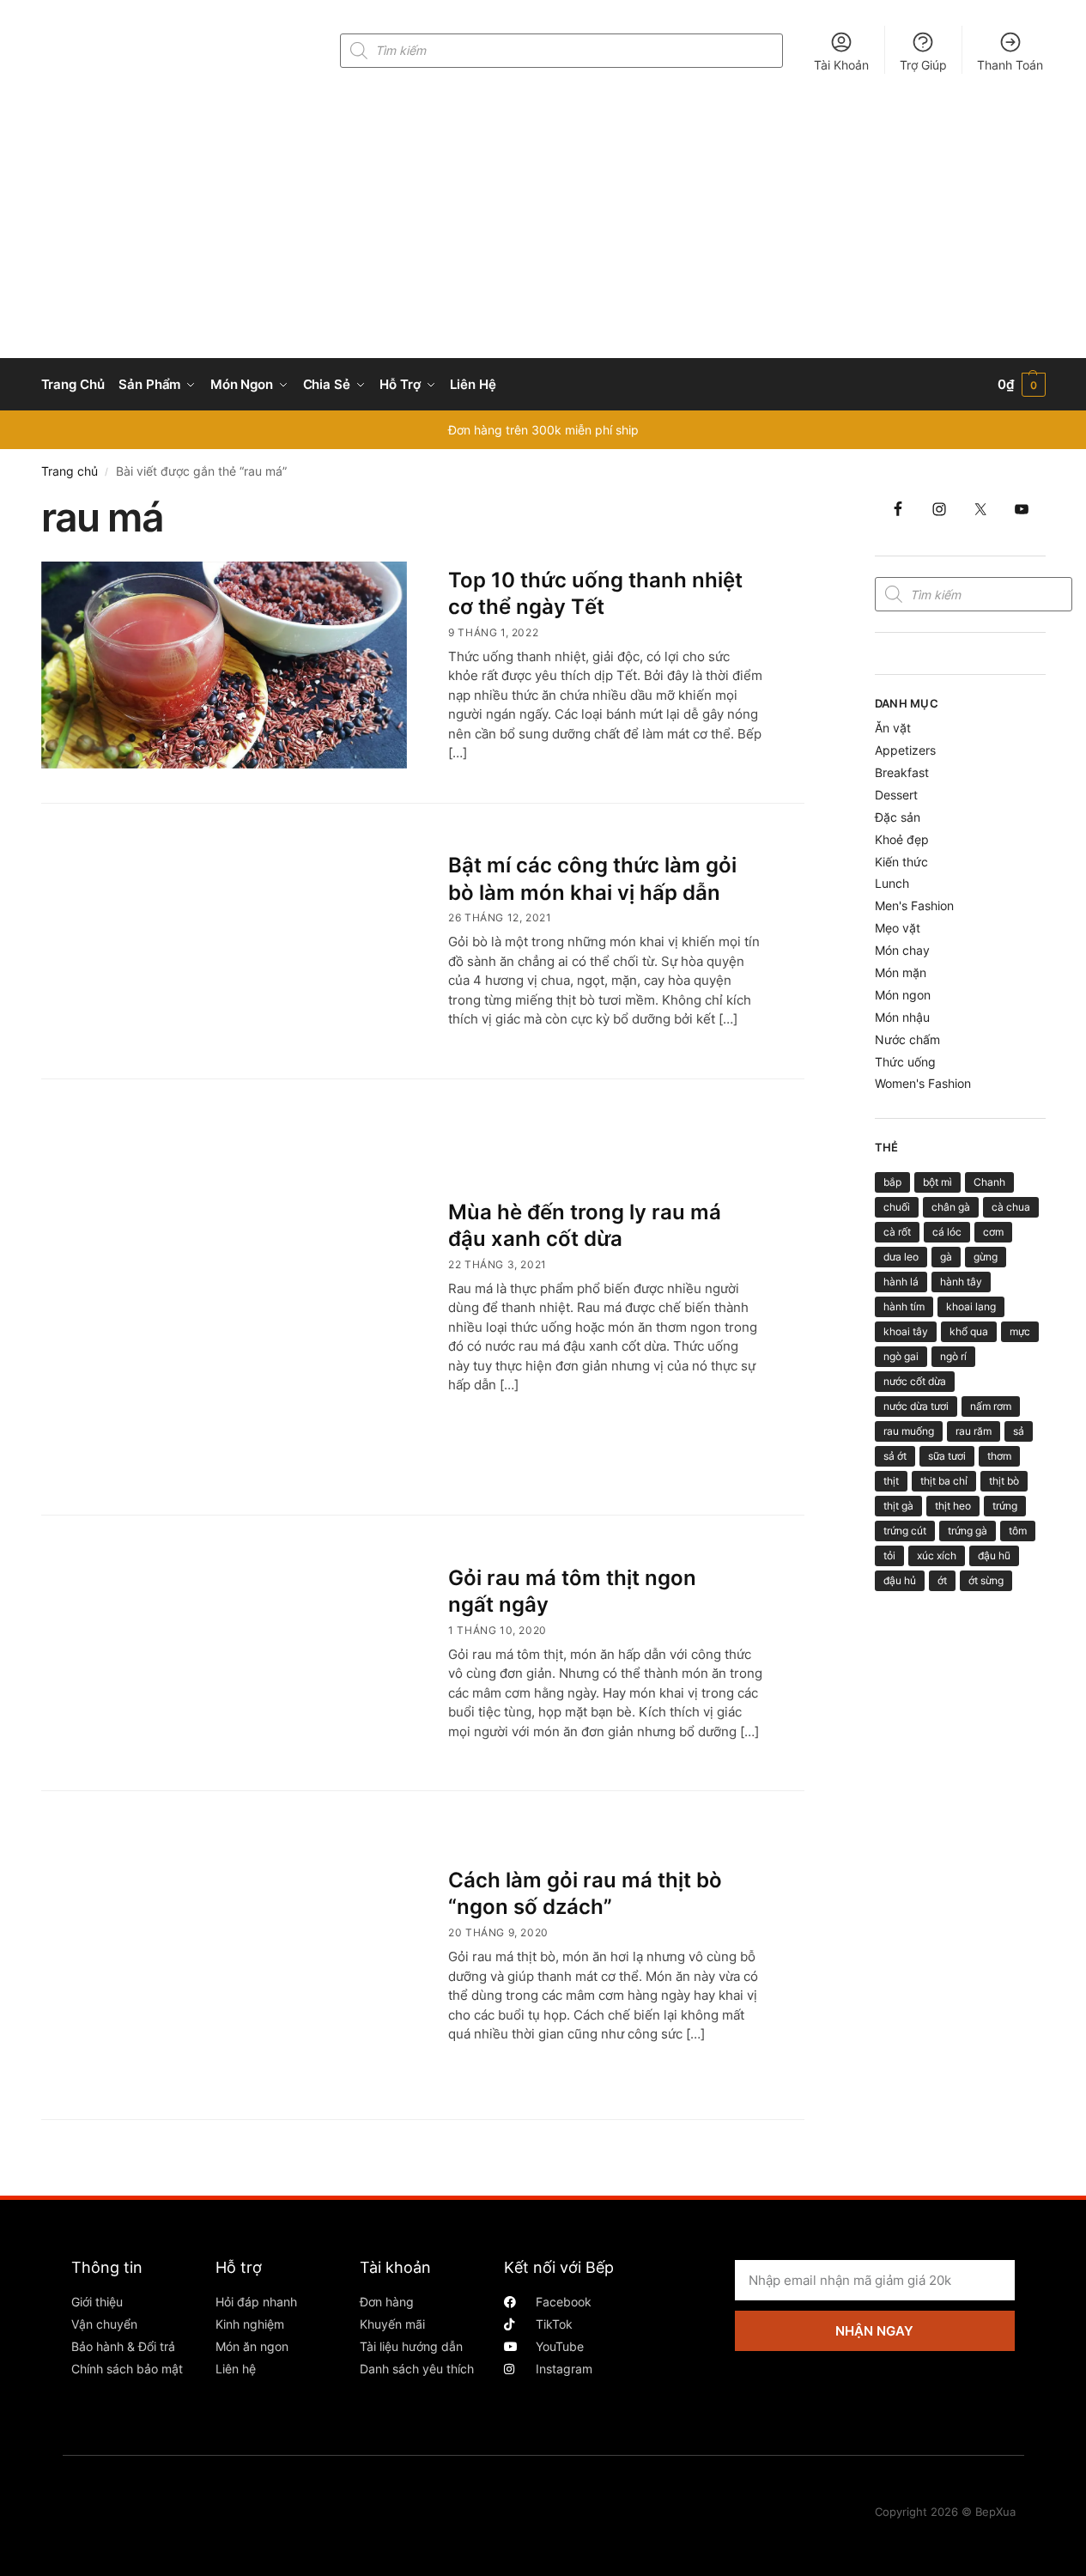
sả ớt (895, 1456)
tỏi (889, 1555)
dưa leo (901, 1257)
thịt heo (953, 1506)
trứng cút (905, 1531)
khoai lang (971, 1306)
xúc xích (937, 1555)
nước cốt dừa (915, 1381)
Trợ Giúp (923, 65)
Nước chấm (907, 1039)
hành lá (901, 1282)
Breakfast (902, 772)
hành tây (961, 1282)
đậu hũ (994, 1555)
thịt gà (898, 1506)
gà (946, 1257)
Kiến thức (901, 862)
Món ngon (903, 995)
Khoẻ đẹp (902, 839)
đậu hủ (900, 1580)
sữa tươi (947, 1456)
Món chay (902, 950)
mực (1020, 1331)
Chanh (989, 1182)
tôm (1018, 1531)
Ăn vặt (893, 728)
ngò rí (953, 1356)
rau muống (909, 1431)
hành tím (904, 1306)
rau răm (974, 1431)
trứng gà (968, 1531)
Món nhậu (902, 1017)
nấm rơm (991, 1406)
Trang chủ (70, 471)
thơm (999, 1456)
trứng (1005, 1506)
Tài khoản (395, 2267)
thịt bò (1004, 1481)
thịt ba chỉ (944, 1481)
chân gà (951, 1207)
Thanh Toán (1010, 65)
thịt (891, 1481)
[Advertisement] (543, 229)
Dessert (896, 795)
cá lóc (947, 1232)
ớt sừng (986, 1580)
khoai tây (906, 1331)
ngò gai (901, 1356)
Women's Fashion (923, 1083)
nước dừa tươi (916, 1406)
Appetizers (905, 750)
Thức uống (905, 1062)
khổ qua (969, 1331)
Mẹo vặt (898, 928)
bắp (892, 1182)
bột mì (937, 1182)
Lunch (892, 883)
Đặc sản (898, 817)
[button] (1022, 385)
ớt (942, 1580)
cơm (993, 1232)
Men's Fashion (914, 905)
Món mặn (901, 972)
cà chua (1011, 1207)
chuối (897, 1207)
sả (1019, 1431)
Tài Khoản (841, 65)
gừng (986, 1257)
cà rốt (897, 1232)
